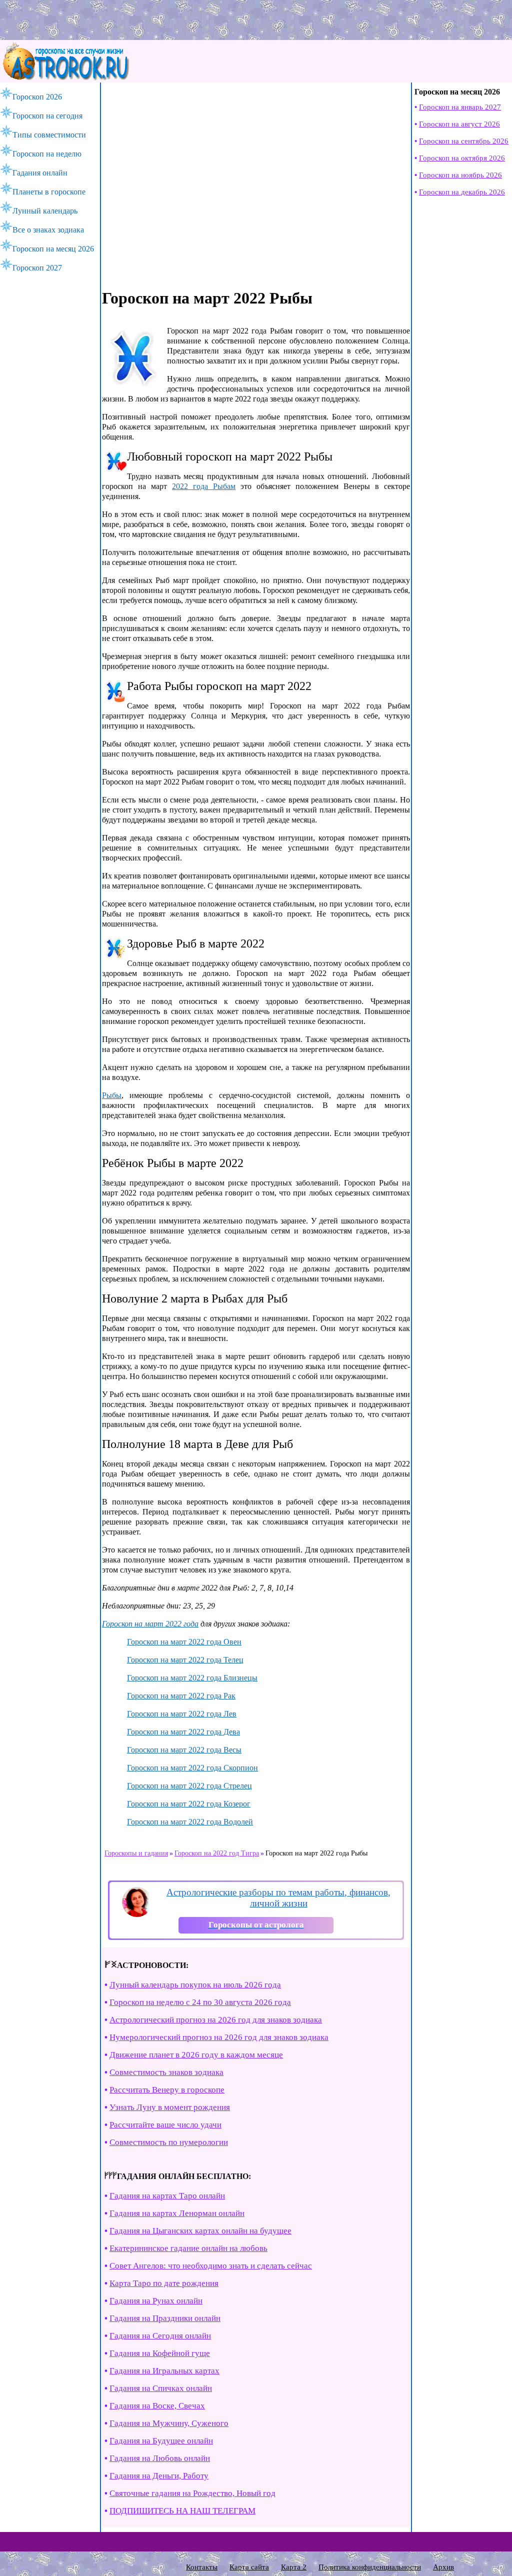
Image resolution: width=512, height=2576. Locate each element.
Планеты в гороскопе (49, 192)
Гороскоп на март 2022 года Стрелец (189, 1786)
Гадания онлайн (40, 173)
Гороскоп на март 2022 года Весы (184, 1750)
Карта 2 (294, 2567)
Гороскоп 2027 (37, 268)
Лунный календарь (45, 211)
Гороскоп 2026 (37, 97)
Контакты (202, 2567)
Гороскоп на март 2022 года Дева (183, 1732)
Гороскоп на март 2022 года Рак (181, 1696)
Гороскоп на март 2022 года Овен (184, 1642)
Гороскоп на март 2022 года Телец (185, 1660)
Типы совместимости (49, 135)
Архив (443, 2567)
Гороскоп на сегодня (47, 116)
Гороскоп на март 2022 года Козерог (189, 1804)
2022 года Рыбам (204, 486)
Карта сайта (249, 2567)
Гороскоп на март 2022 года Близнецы (192, 1678)
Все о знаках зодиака (48, 230)
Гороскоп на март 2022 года (150, 1624)
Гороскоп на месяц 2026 (53, 249)
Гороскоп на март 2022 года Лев (182, 1714)
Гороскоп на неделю (47, 154)
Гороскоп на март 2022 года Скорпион (192, 1768)
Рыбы (112, 1095)
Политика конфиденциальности (370, 2567)
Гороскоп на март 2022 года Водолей (190, 1822)
